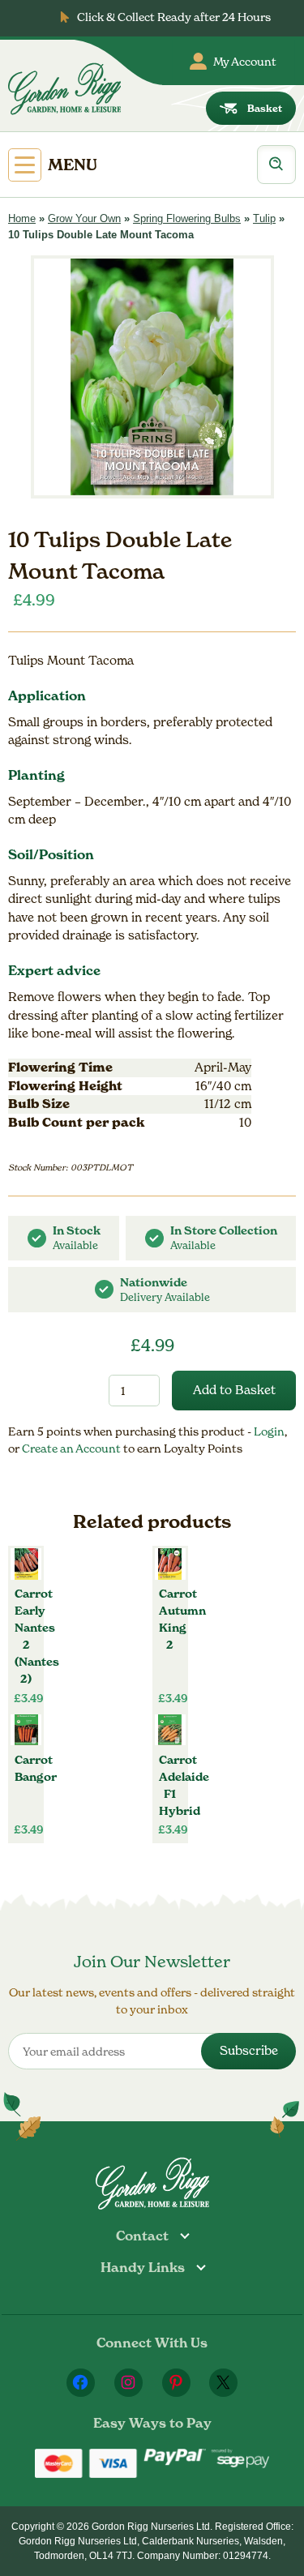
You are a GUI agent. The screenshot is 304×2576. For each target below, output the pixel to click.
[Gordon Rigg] (64, 89)
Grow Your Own (84, 218)
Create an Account (73, 1448)
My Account (245, 61)
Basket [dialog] (265, 108)
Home (22, 218)
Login (269, 1431)
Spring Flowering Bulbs (187, 218)
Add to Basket (234, 1390)
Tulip (264, 218)
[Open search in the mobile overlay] (276, 165)
